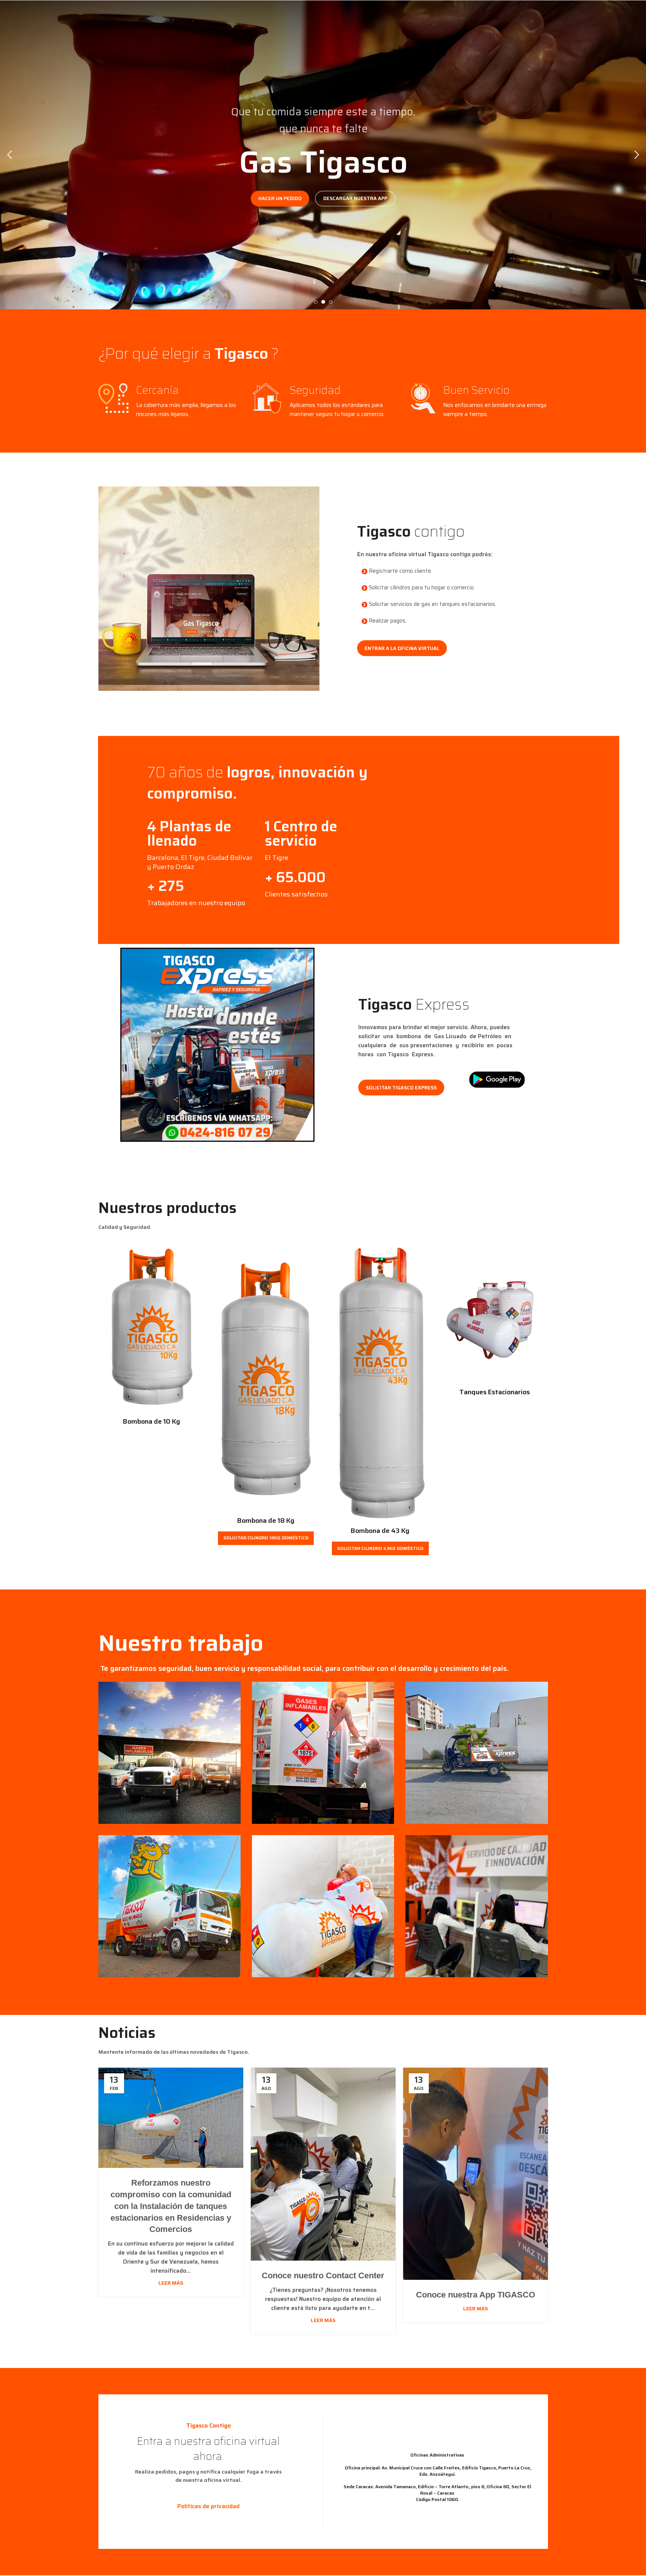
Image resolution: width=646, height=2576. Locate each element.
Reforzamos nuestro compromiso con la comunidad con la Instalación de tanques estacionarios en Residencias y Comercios (171, 2206)
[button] (9, 155)
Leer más (171, 2283)
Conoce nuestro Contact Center (323, 2275)
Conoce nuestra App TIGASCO (476, 2295)
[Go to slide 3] (331, 302)
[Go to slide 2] (323, 302)
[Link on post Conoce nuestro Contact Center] (323, 2164)
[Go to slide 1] (316, 302)
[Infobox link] (202, 845)
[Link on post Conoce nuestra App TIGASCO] (476, 2174)
